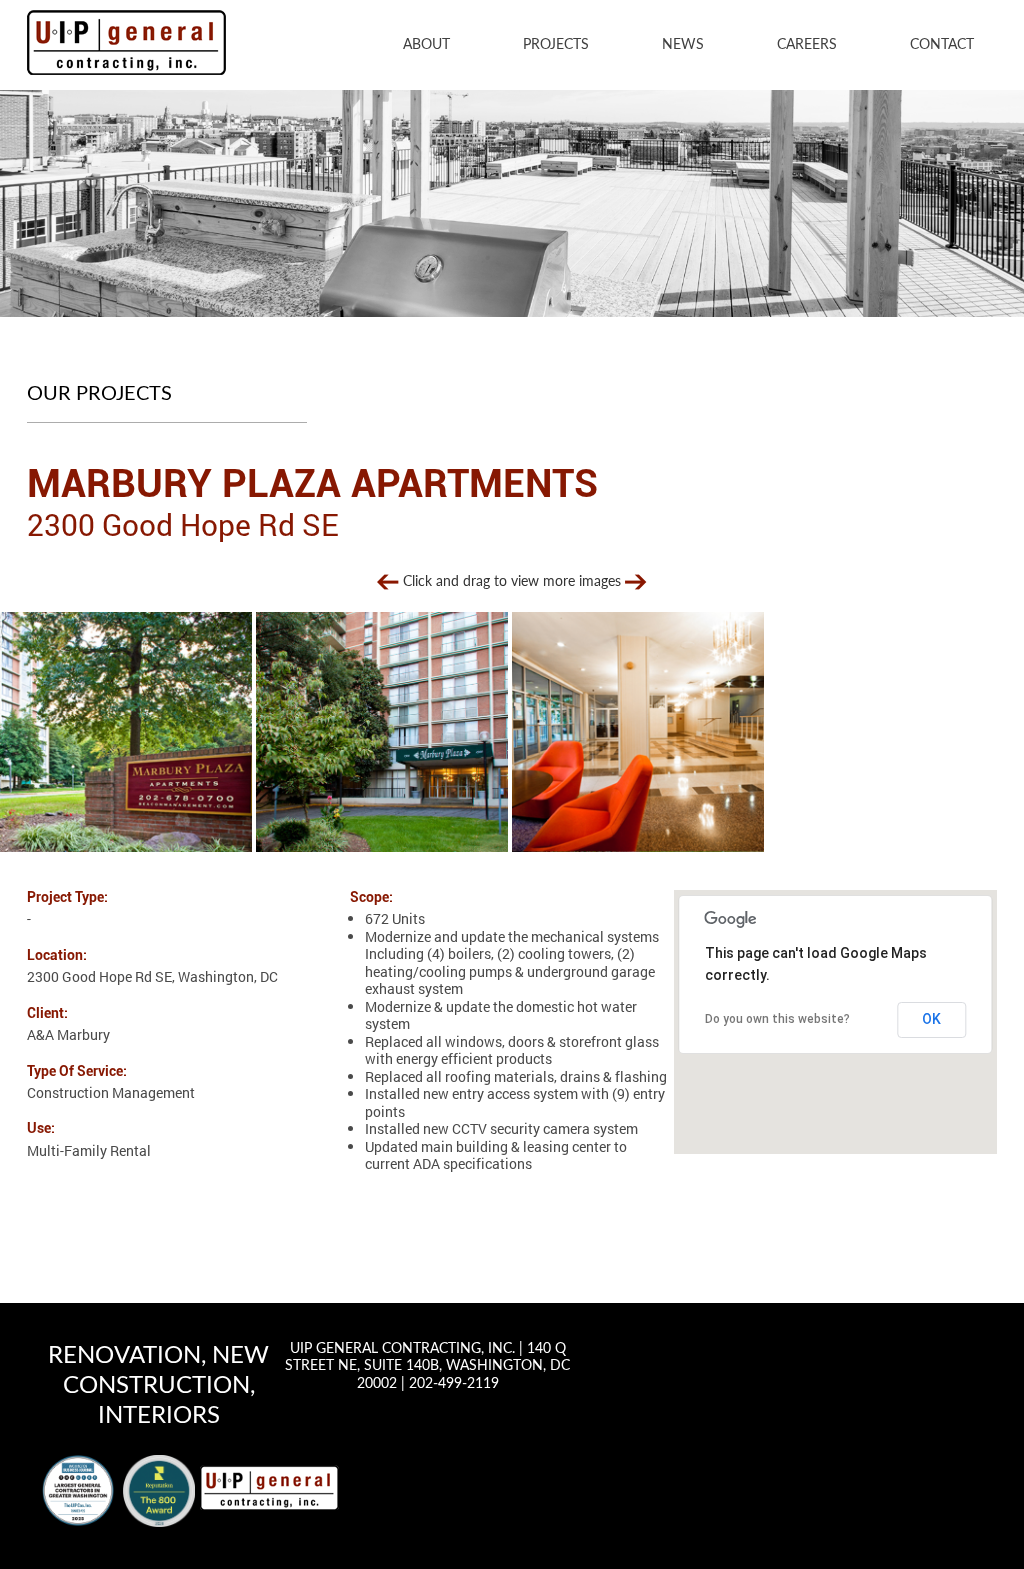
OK (931, 1019)
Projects (556, 45)
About (426, 45)
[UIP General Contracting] (269, 1487)
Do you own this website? (777, 1019)
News (683, 45)
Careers (807, 45)
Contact (942, 45)
